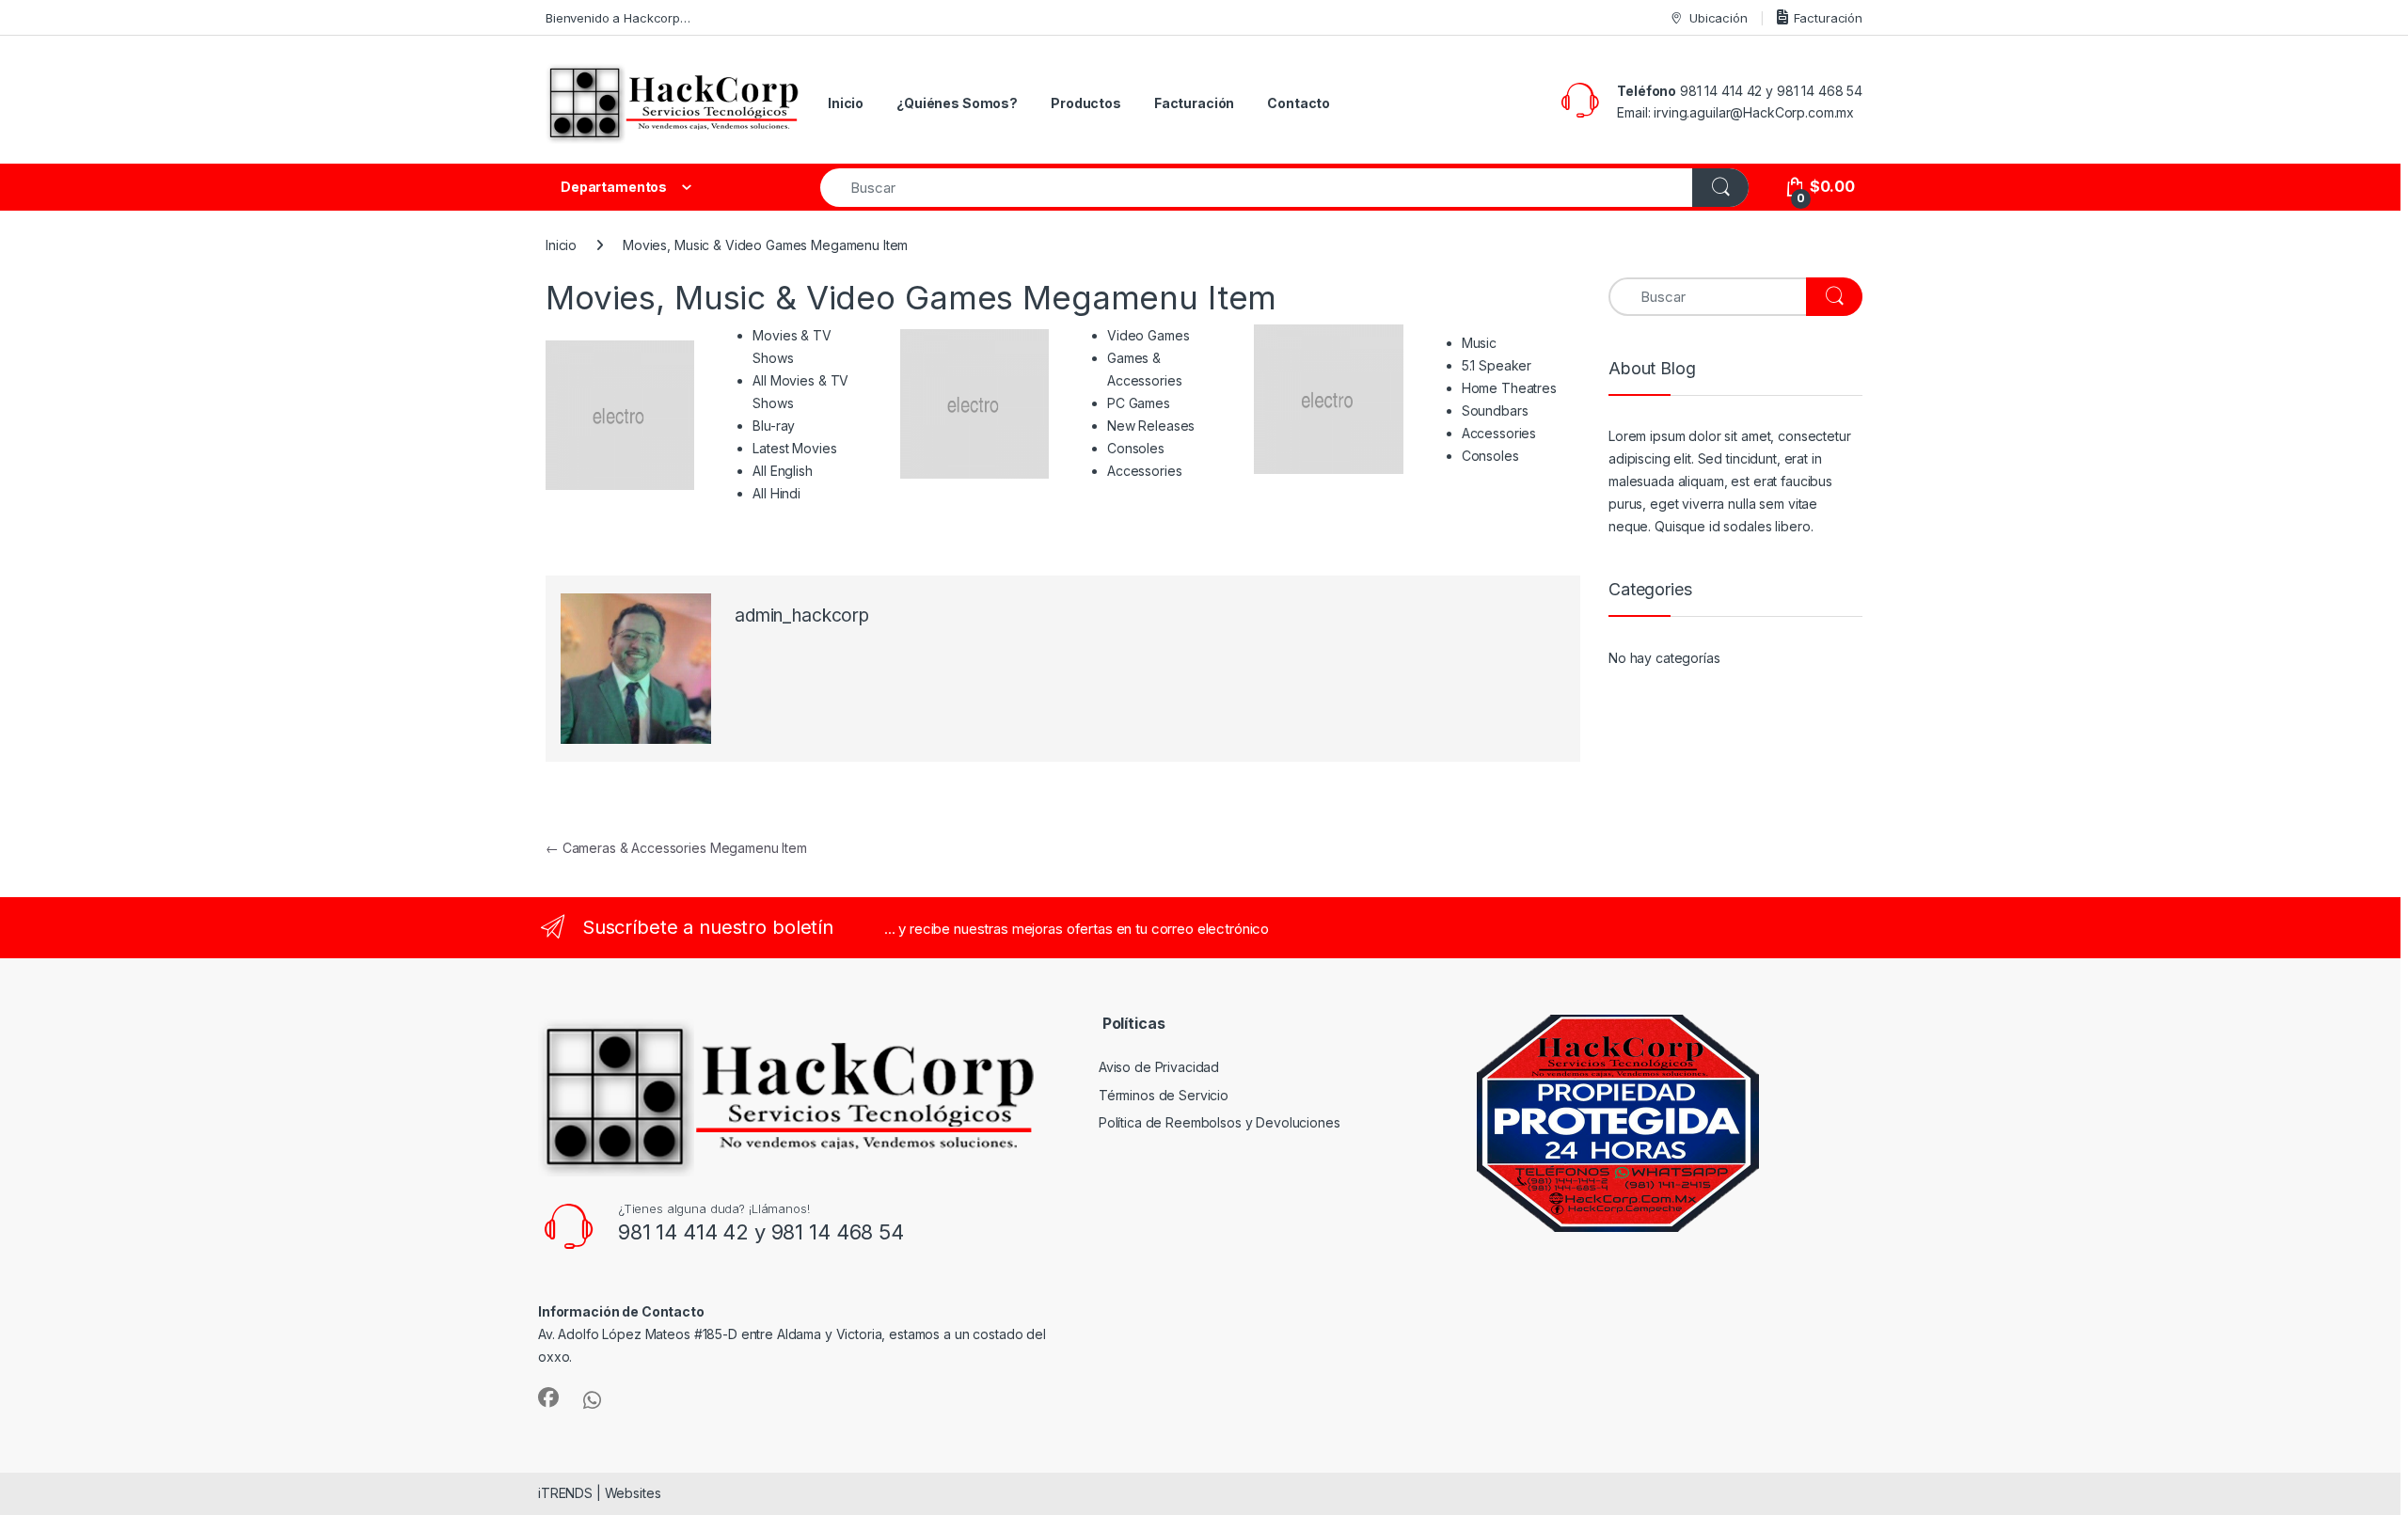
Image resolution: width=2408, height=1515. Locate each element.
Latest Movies (794, 448)
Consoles (1136, 448)
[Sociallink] (548, 1397)
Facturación (1828, 18)
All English (782, 471)
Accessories (1144, 471)
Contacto (1299, 103)
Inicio (846, 103)
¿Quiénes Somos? (957, 103)
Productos (1086, 103)
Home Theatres (1509, 388)
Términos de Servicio (1164, 1095)
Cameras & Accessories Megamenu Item (676, 848)
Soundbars (1495, 410)
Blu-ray (774, 426)
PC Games (1139, 403)
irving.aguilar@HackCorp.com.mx (1754, 112)
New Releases (1151, 426)
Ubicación (1719, 18)
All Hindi (776, 493)
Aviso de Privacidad (1159, 1067)
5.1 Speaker (1497, 365)
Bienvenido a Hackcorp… (618, 18)
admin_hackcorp (802, 615)
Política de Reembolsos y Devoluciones (1220, 1122)
